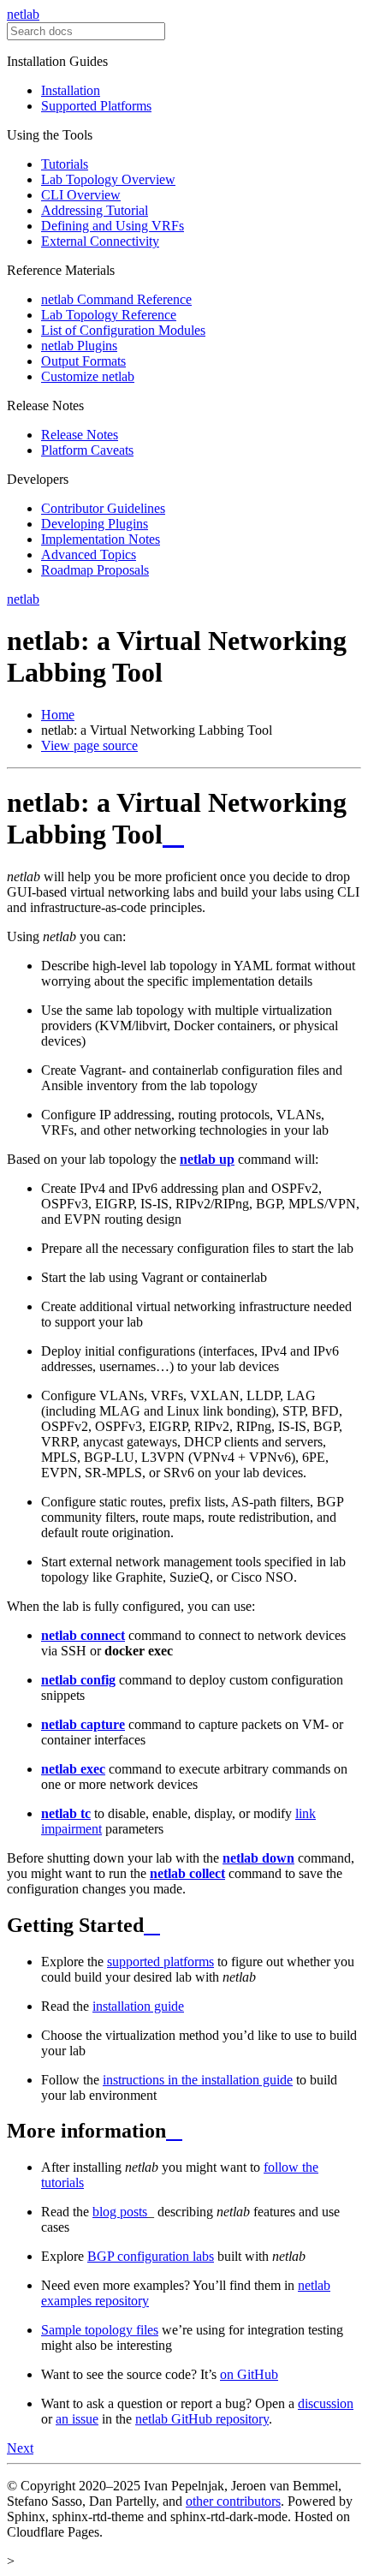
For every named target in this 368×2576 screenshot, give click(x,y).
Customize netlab (88, 376)
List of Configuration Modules (123, 330)
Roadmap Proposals (95, 570)
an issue (77, 2419)
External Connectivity (100, 241)
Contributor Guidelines (103, 508)
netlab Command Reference (116, 299)
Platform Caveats (87, 450)
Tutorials (65, 164)
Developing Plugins (95, 524)
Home (58, 715)
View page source (89, 745)
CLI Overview (81, 195)
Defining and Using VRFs (113, 226)
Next (20, 2448)
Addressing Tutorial (95, 210)
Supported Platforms (96, 106)
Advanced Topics (89, 555)
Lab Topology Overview (108, 179)
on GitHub (249, 2374)
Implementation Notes (101, 539)
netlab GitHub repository (202, 2419)
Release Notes (80, 435)
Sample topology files (100, 2330)
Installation (71, 90)
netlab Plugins (79, 346)
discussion (326, 2403)
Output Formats (83, 361)
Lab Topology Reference (109, 315)
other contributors (233, 2501)
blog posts (120, 2212)
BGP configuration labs (151, 2256)
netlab (23, 14)
